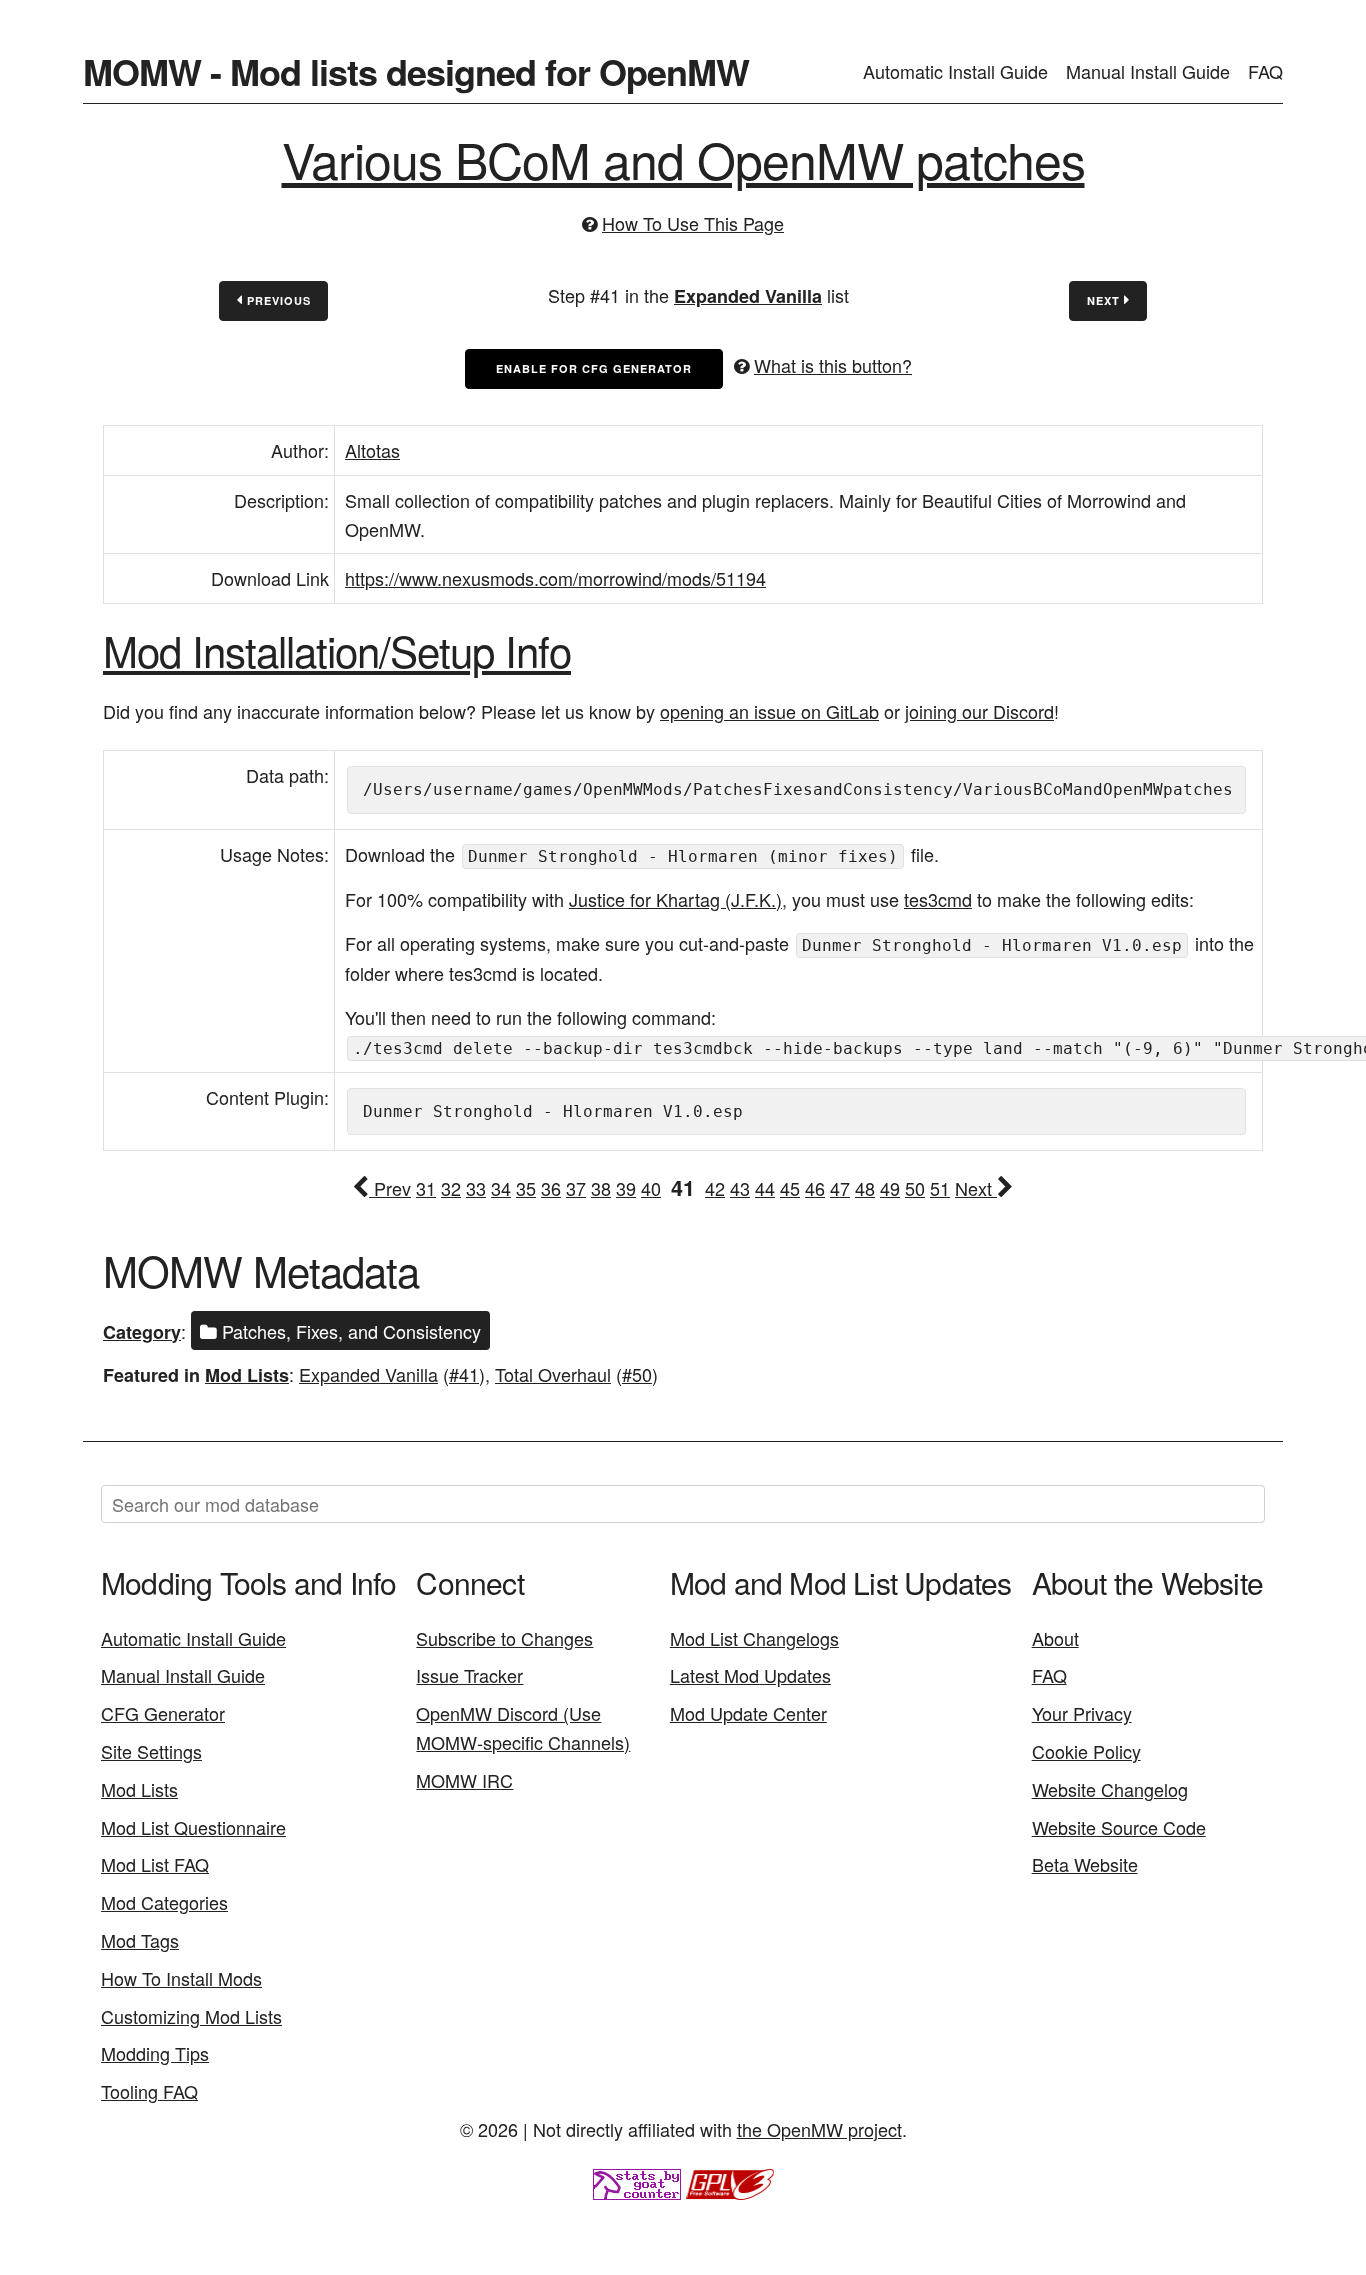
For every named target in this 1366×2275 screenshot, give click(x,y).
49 (890, 1188)
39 (626, 1188)
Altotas (372, 450)
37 (576, 1188)
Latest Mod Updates (750, 1675)
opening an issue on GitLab (769, 711)
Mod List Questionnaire (193, 1827)
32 (451, 1188)
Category (142, 1332)
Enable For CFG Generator (594, 368)
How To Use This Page (693, 223)
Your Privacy (1082, 1713)
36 (551, 1188)
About (1055, 1638)
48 (865, 1188)
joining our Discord (979, 711)
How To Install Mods (181, 1978)
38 (601, 1188)
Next (1105, 300)
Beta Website (1085, 1864)
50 (915, 1188)
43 (740, 1188)
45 (790, 1188)
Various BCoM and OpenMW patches (683, 158)
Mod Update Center (748, 1713)
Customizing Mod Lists (191, 2016)
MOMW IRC (464, 1780)
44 (765, 1188)
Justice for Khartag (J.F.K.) (675, 899)
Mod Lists (247, 1375)
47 (840, 1188)
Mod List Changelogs (754, 1638)
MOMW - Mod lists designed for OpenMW (416, 71)
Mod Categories (164, 1902)
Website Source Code (1119, 1827)
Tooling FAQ (149, 2091)
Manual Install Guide (1148, 71)
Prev (390, 1188)
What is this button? (833, 365)
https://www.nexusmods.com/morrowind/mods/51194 (555, 578)
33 (476, 1188)
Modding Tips (155, 2053)
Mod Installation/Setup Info (337, 650)
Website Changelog (1110, 1789)
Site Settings (151, 1751)
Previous (277, 300)
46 (815, 1188)
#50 (637, 1374)
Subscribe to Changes (504, 1638)
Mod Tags (140, 1940)
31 (426, 1188)
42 (715, 1188)
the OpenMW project (819, 2129)
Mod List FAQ (155, 1864)
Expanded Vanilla (748, 296)
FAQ (1265, 71)
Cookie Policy (1086, 1751)
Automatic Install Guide (955, 71)
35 (526, 1188)
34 (501, 1188)
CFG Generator (163, 1713)
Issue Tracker (469, 1675)
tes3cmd (938, 899)
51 (940, 1188)
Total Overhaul (553, 1374)
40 (651, 1188)
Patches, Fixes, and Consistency (349, 1331)
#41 (464, 1374)
